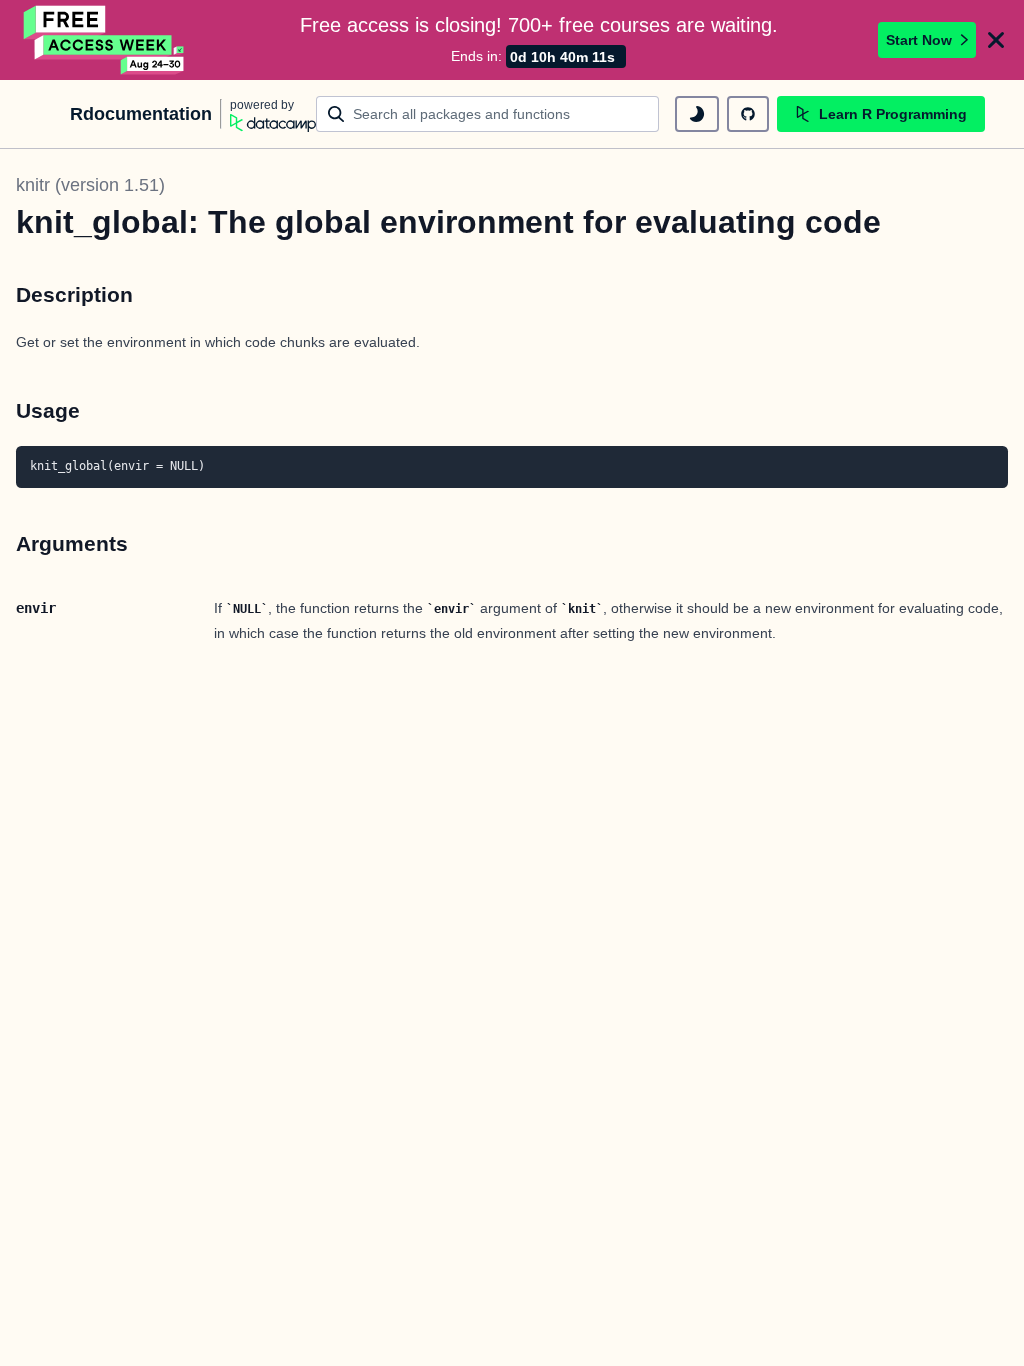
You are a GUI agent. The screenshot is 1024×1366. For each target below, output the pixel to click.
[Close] (996, 40)
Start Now (919, 40)
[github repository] (748, 114)
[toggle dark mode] (697, 114)
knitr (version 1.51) (90, 185)
